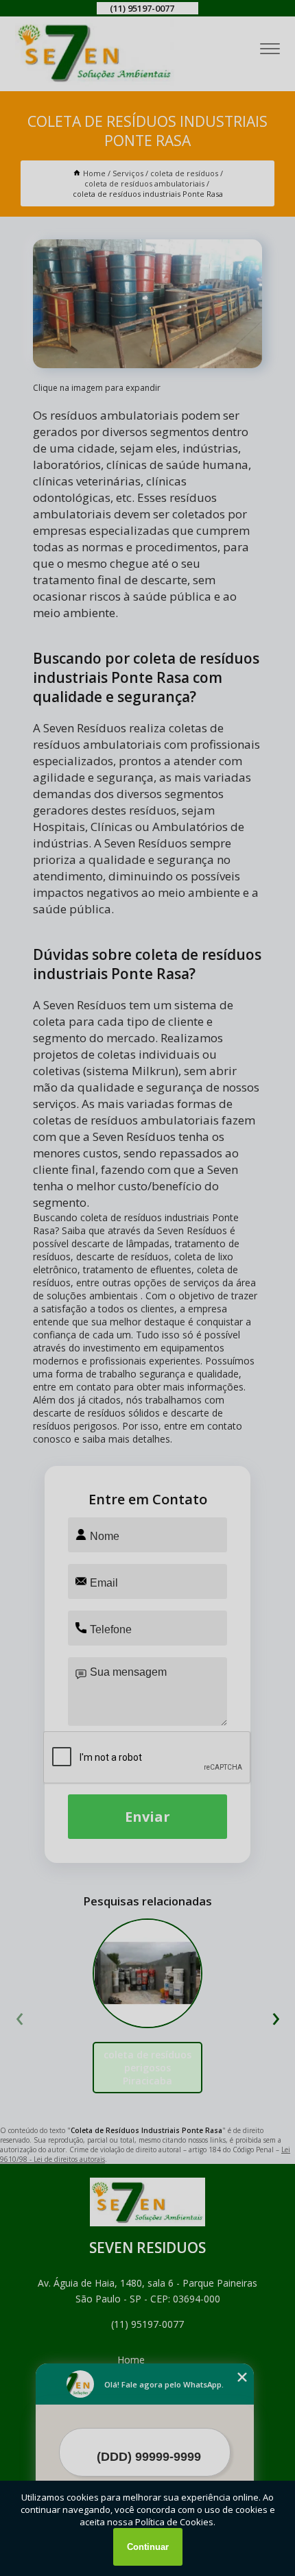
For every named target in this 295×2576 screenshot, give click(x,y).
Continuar (148, 2547)
